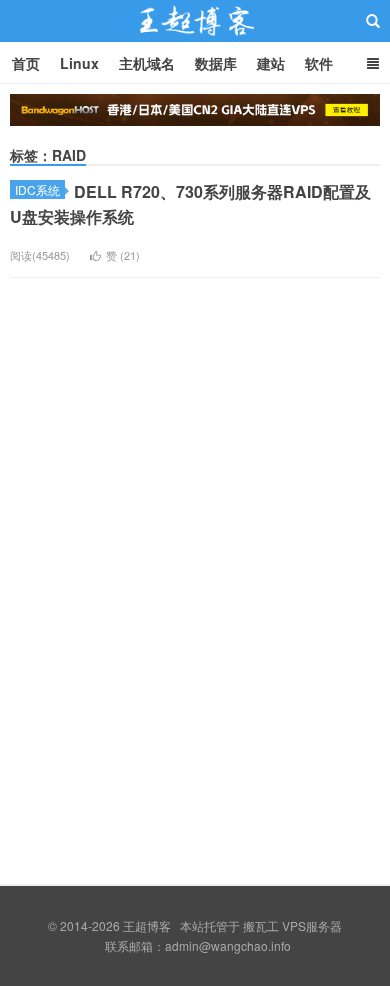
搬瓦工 (261, 925)
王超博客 (195, 39)
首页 (26, 63)
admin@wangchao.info (228, 945)
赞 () (123, 255)
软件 (319, 63)
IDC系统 (37, 189)
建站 (271, 63)
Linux (79, 63)
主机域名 (147, 63)
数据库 (216, 63)
